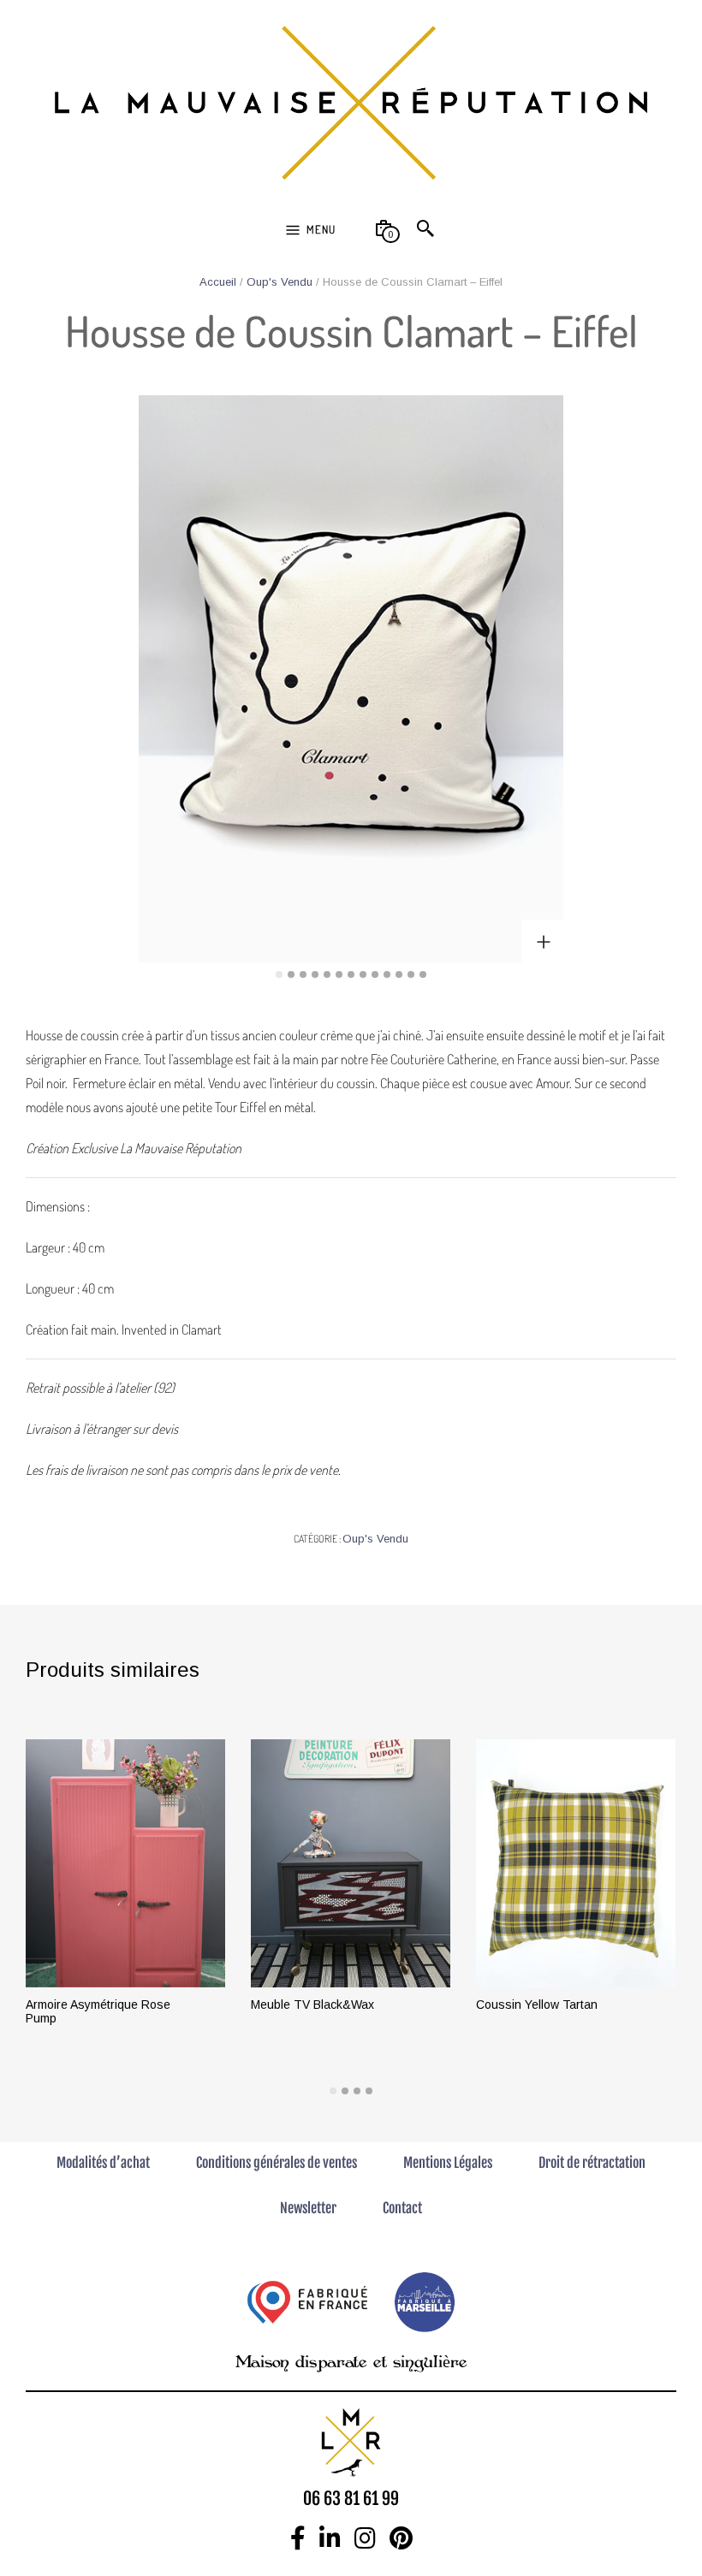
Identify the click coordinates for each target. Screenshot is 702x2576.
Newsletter (308, 2208)
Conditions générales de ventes (277, 2163)
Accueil (218, 282)
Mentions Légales (448, 2163)
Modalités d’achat (103, 2163)
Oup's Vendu (280, 282)
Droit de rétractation (592, 2163)
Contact (402, 2208)
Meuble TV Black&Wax (312, 2005)
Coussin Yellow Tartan (537, 2005)
